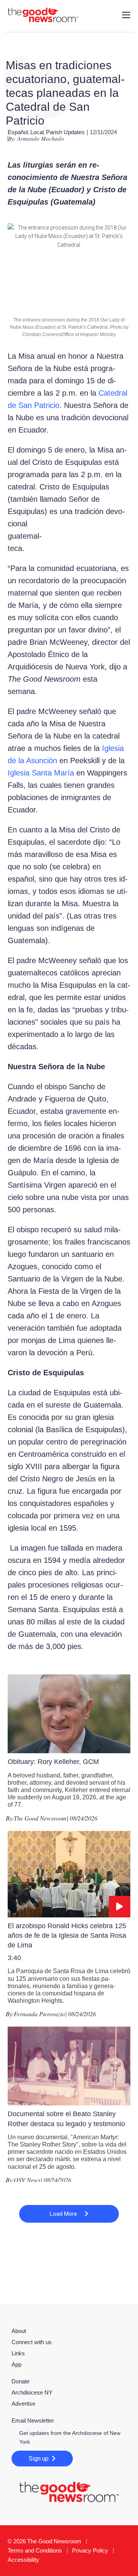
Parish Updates (65, 132)
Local (37, 132)
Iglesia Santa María (41, 773)
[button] (69, 2214)
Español (18, 132)
